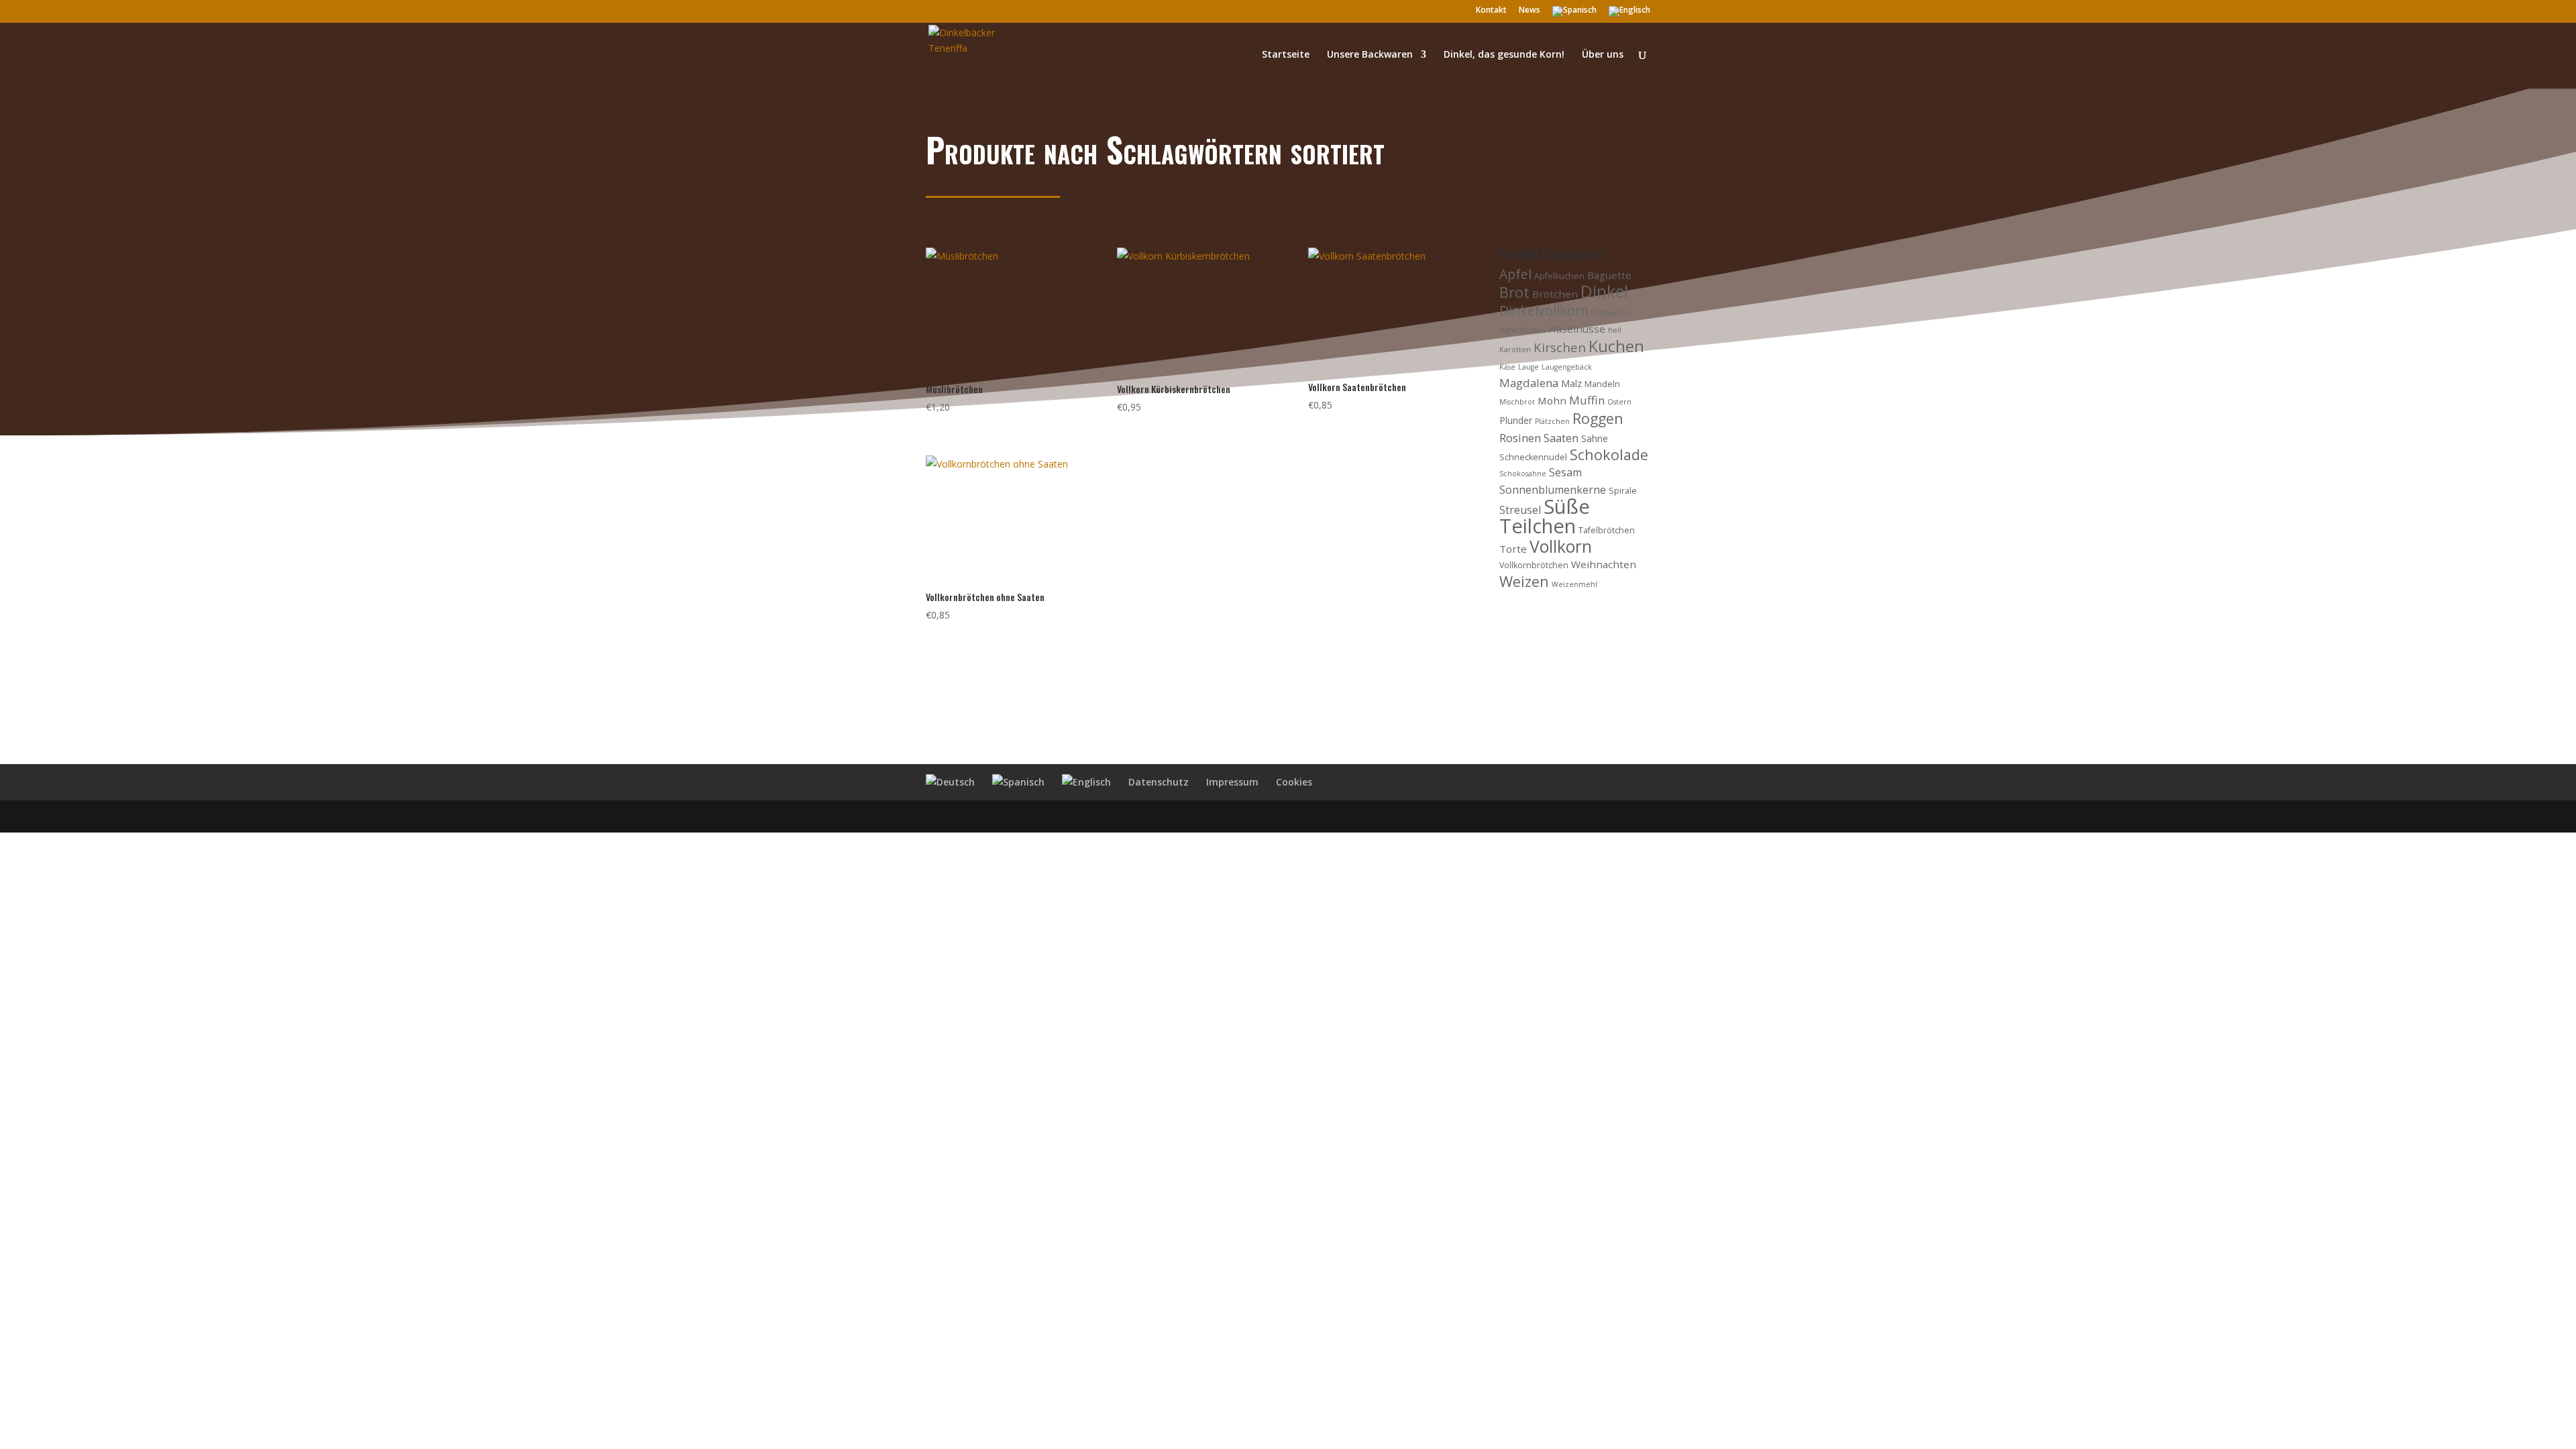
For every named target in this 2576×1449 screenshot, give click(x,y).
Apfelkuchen (1559, 276)
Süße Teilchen (1545, 516)
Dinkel (1604, 291)
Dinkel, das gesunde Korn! (1504, 55)
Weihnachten (1604, 564)
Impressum (1232, 782)
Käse (1507, 367)
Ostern (1619, 402)
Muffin (1587, 400)
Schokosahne (1523, 474)
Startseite (1286, 55)
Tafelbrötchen (1607, 530)
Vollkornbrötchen (1534, 565)
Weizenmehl (1574, 584)
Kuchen (1616, 346)
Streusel (1520, 510)
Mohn (1552, 400)
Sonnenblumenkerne (1553, 490)
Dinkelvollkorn (1544, 310)
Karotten (1515, 350)
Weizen (1524, 581)
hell (1615, 330)
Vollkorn (1561, 546)
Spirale (1623, 491)
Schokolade (1609, 454)
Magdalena (1529, 383)
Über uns (1603, 55)
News (1529, 11)
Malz (1571, 383)
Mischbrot (1517, 402)
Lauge (1528, 367)
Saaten (1561, 438)
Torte (1513, 549)
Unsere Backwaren (1370, 55)
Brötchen (1555, 294)
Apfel (1515, 274)
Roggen (1598, 418)
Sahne (1595, 438)
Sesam (1565, 472)
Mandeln (1602, 384)
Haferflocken (1522, 330)
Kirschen (1560, 347)
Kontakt (1491, 11)
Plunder (1516, 420)
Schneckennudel (1533, 457)
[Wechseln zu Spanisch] (1574, 14)
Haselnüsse (1577, 329)
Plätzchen (1552, 421)
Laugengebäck (1567, 367)
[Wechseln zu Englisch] (1629, 14)
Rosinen (1520, 438)
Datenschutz (1159, 782)
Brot (1514, 292)
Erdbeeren (1611, 313)
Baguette (1609, 275)
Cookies (1294, 782)
